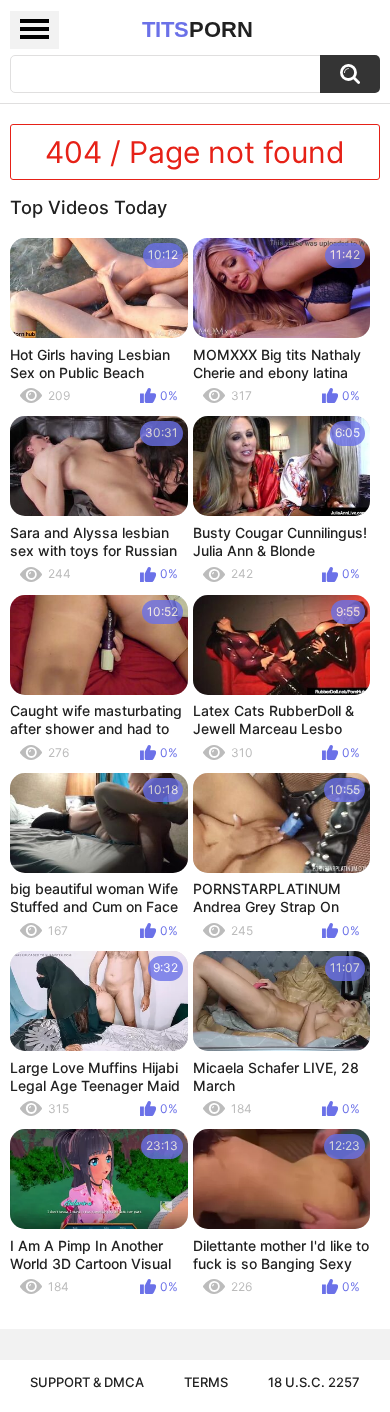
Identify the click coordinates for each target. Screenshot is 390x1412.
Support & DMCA (87, 1382)
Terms (206, 1382)
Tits (197, 29)
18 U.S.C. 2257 (314, 1382)
